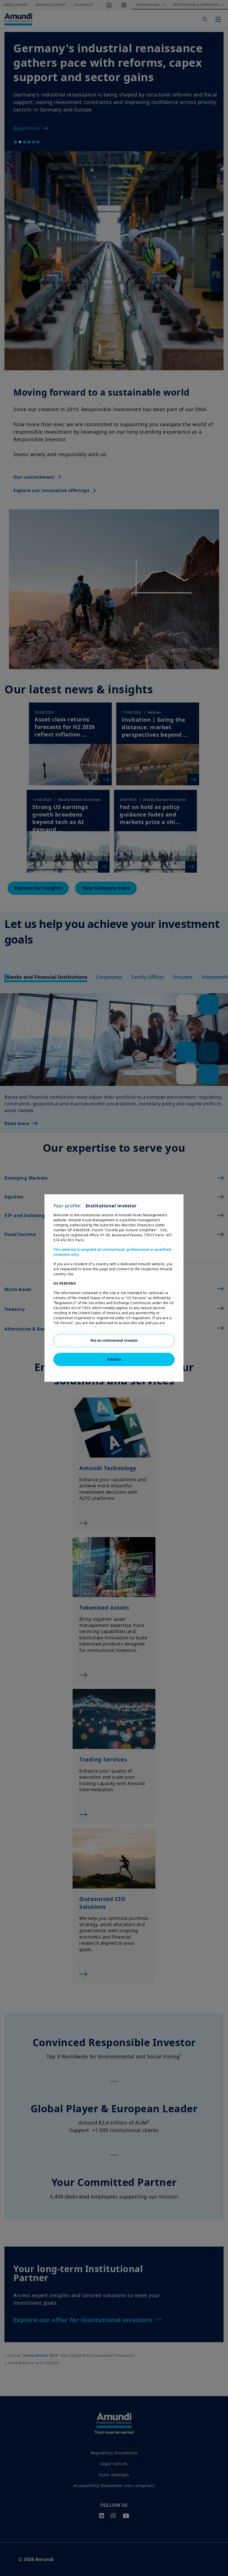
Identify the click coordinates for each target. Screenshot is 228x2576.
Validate (114, 1359)
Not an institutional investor (114, 1340)
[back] (212, 1316)
